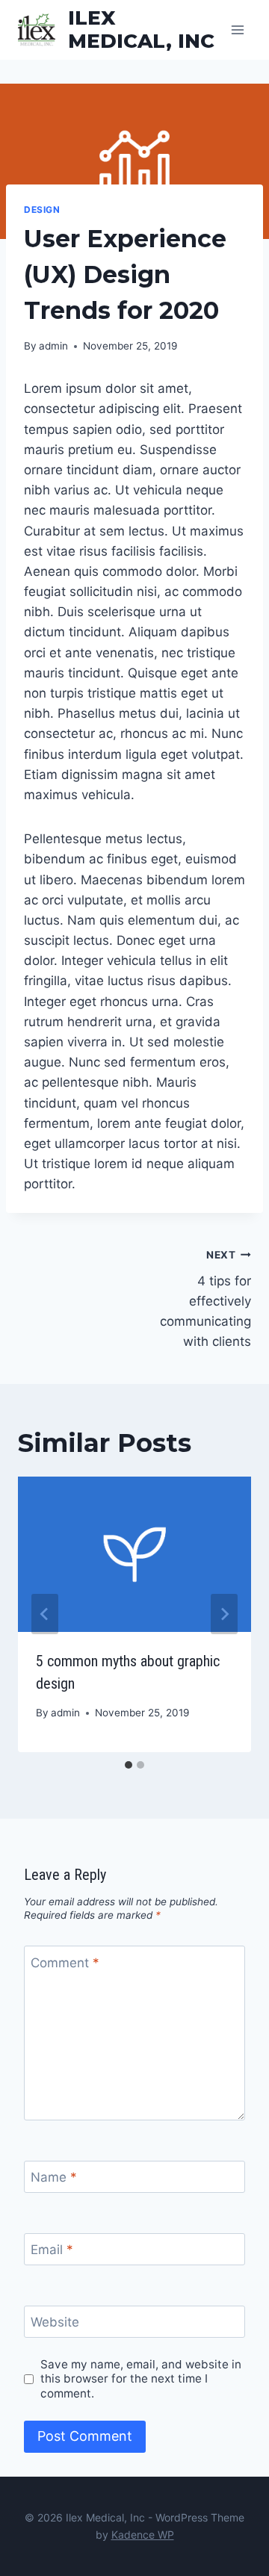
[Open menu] (237, 30)
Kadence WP (143, 2535)
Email (52, 2250)
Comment (65, 1963)
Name (54, 2177)
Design (42, 210)
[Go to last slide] (45, 1614)
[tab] (129, 1765)
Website (55, 2322)
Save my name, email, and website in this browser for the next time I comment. (141, 2379)
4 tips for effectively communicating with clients (205, 1299)
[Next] (224, 1614)
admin (53, 346)
